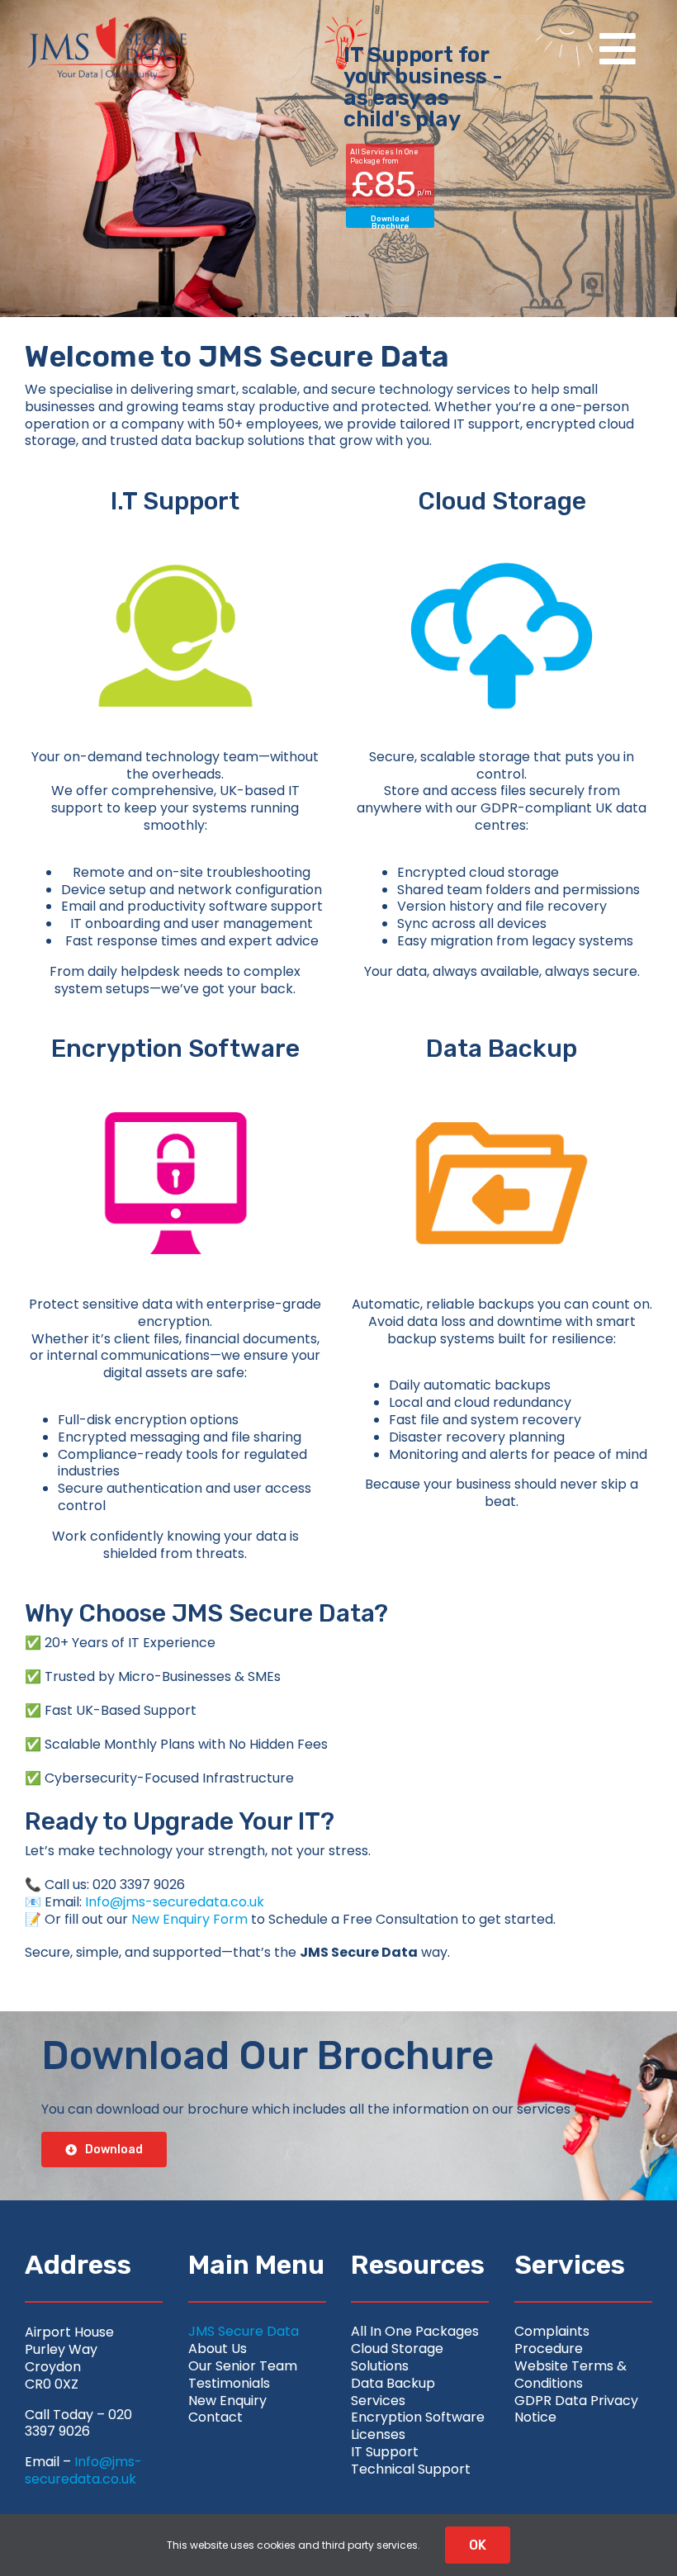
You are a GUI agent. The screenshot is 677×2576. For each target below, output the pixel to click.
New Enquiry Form (189, 1919)
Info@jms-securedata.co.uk (175, 1902)
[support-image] (175, 529)
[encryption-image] (175, 1076)
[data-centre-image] (502, 1076)
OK (478, 2545)
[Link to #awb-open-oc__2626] (618, 49)
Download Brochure (390, 221)
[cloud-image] (502, 529)
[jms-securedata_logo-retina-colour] (107, 23)
